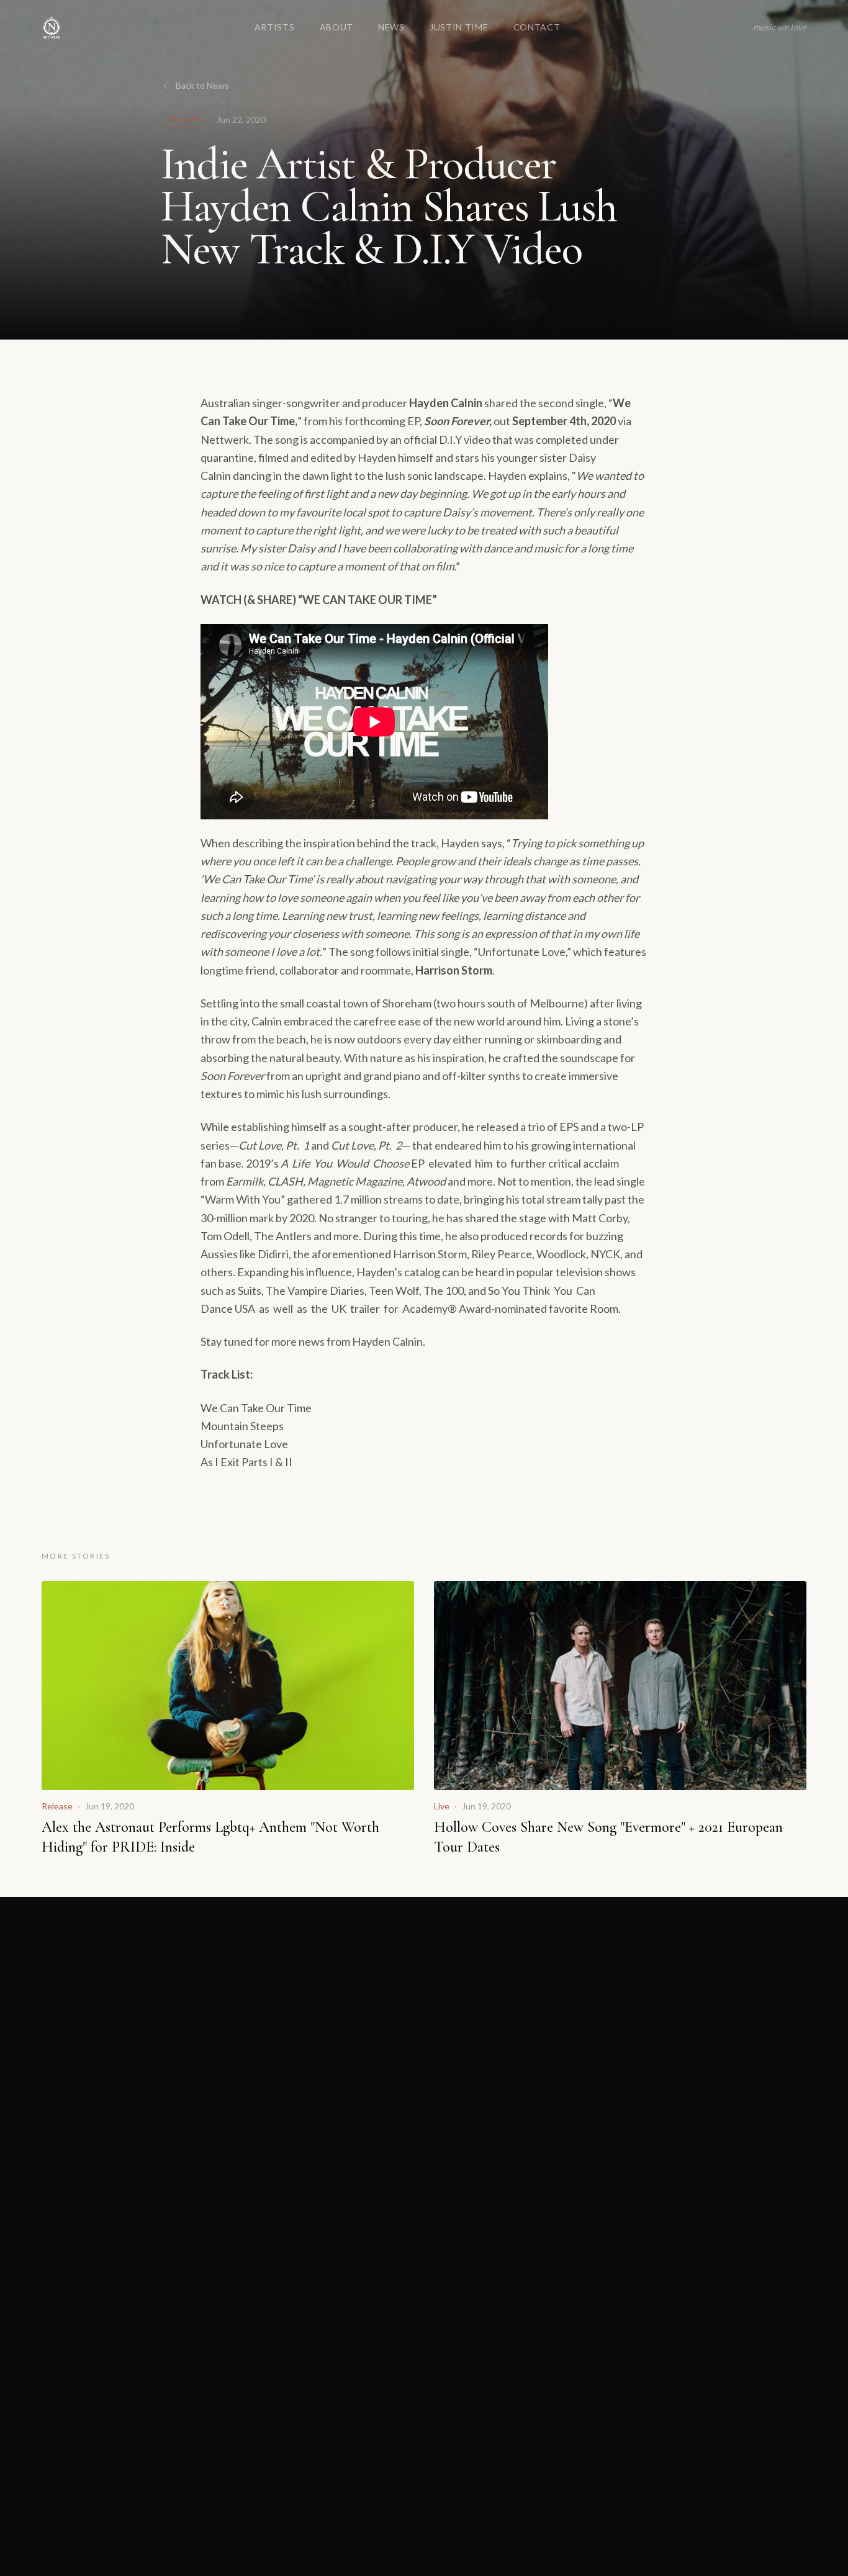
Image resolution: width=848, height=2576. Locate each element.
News (391, 27)
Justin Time (459, 27)
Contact (537, 27)
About (337, 27)
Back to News (202, 85)
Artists (275, 27)
